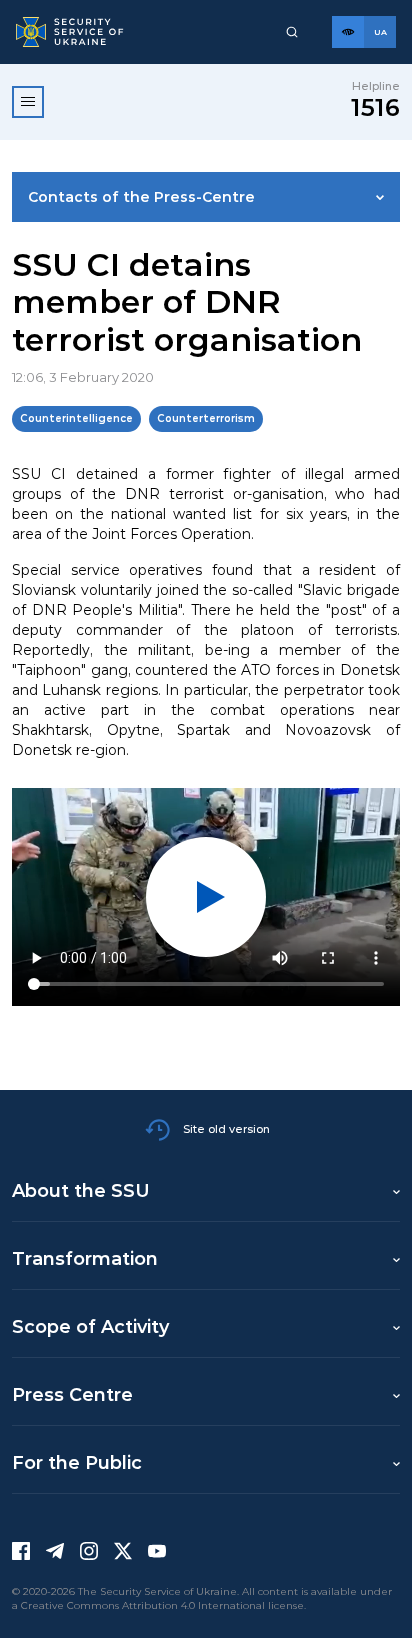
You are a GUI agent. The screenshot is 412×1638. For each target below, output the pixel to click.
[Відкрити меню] (28, 102)
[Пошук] (292, 32)
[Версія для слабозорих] (348, 32)
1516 (375, 107)
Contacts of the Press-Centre (141, 197)
